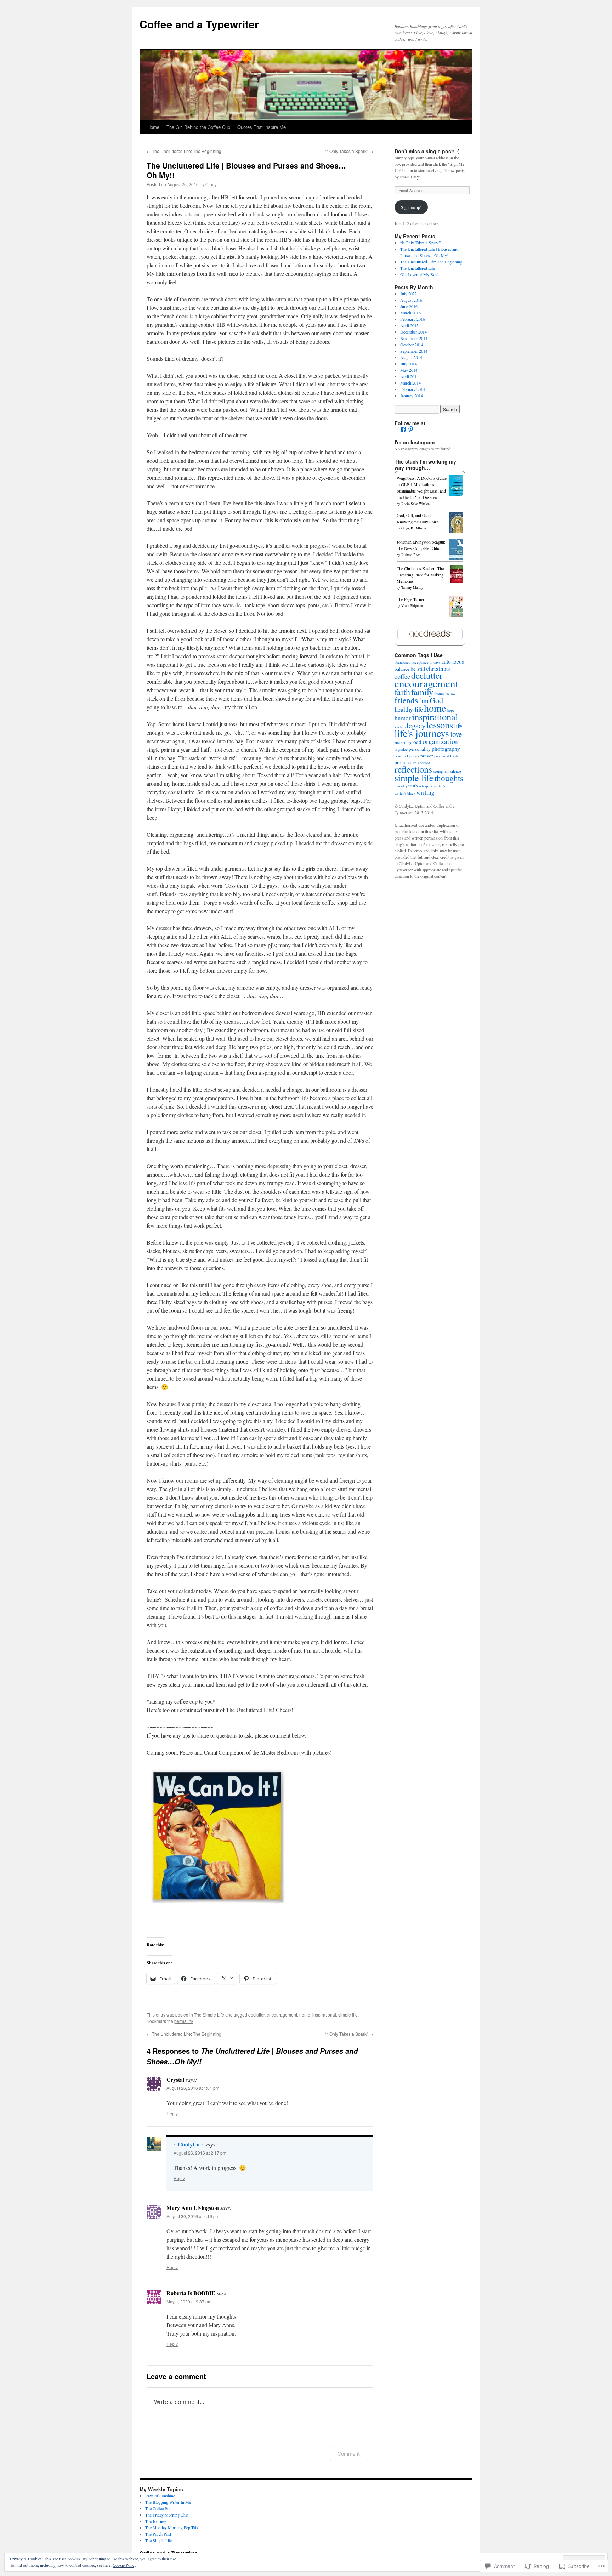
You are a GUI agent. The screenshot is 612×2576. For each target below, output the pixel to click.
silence (456, 771)
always (435, 662)
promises (403, 762)
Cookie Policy (124, 2565)
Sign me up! (411, 207)
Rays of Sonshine (160, 2496)
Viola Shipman (412, 605)
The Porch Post (158, 2534)
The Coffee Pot (158, 2508)
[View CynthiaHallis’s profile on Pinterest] (411, 429)
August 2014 (411, 357)
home (305, 2015)
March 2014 (410, 383)
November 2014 (414, 338)
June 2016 (409, 306)
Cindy (211, 184)
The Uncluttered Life (418, 268)
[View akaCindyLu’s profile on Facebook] (403, 429)
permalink (184, 2021)
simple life (348, 2015)
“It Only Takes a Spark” (349, 151)
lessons (440, 725)
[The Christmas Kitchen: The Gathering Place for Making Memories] (458, 581)
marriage (403, 742)
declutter (256, 2015)
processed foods (446, 756)
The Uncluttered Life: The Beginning (184, 151)
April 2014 (409, 376)
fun (424, 701)
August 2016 (411, 300)
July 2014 (409, 364)
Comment (349, 2454)
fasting (439, 694)
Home (153, 127)
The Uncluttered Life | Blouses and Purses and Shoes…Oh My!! (246, 170)
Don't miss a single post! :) (427, 151)
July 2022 (409, 294)
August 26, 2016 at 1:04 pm (193, 2088)
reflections (413, 769)
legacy (416, 726)
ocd (417, 742)
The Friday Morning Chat (167, 2515)
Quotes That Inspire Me (262, 127)
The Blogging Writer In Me (168, 2502)
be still (418, 669)
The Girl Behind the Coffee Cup (198, 127)
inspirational (324, 2015)
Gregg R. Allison (414, 528)
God (436, 700)
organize (401, 749)
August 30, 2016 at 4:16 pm (193, 2216)
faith (402, 692)
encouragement (282, 2015)
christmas (438, 668)
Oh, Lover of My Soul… (421, 274)
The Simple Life (209, 2015)
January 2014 (412, 396)
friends (406, 700)
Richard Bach (411, 555)
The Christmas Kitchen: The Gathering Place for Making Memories (420, 575)
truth (413, 786)
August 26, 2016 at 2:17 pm (200, 2153)
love (456, 734)
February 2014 (413, 389)
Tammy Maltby (412, 587)
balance (402, 669)
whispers (426, 786)
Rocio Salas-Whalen (415, 504)
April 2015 (409, 325)
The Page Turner (410, 599)
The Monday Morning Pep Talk (172, 2527)
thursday (401, 786)
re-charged (422, 763)
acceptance (420, 662)
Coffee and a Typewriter (199, 24)
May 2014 (409, 370)
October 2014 (412, 345)
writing (426, 792)
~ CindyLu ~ (189, 2144)
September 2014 (414, 351)
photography (446, 749)
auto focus (453, 661)
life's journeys (422, 733)
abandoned (403, 662)
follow (450, 694)
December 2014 (413, 332)
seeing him (441, 771)
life (458, 726)
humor (403, 718)
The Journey (156, 2521)
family (422, 692)
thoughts (449, 778)
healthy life (409, 709)
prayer (427, 756)
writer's (439, 786)
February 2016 (413, 319)
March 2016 (410, 313)
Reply (172, 2113)
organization (441, 741)
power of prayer (407, 756)
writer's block (405, 793)
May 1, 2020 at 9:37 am (189, 2301)
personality (420, 749)
